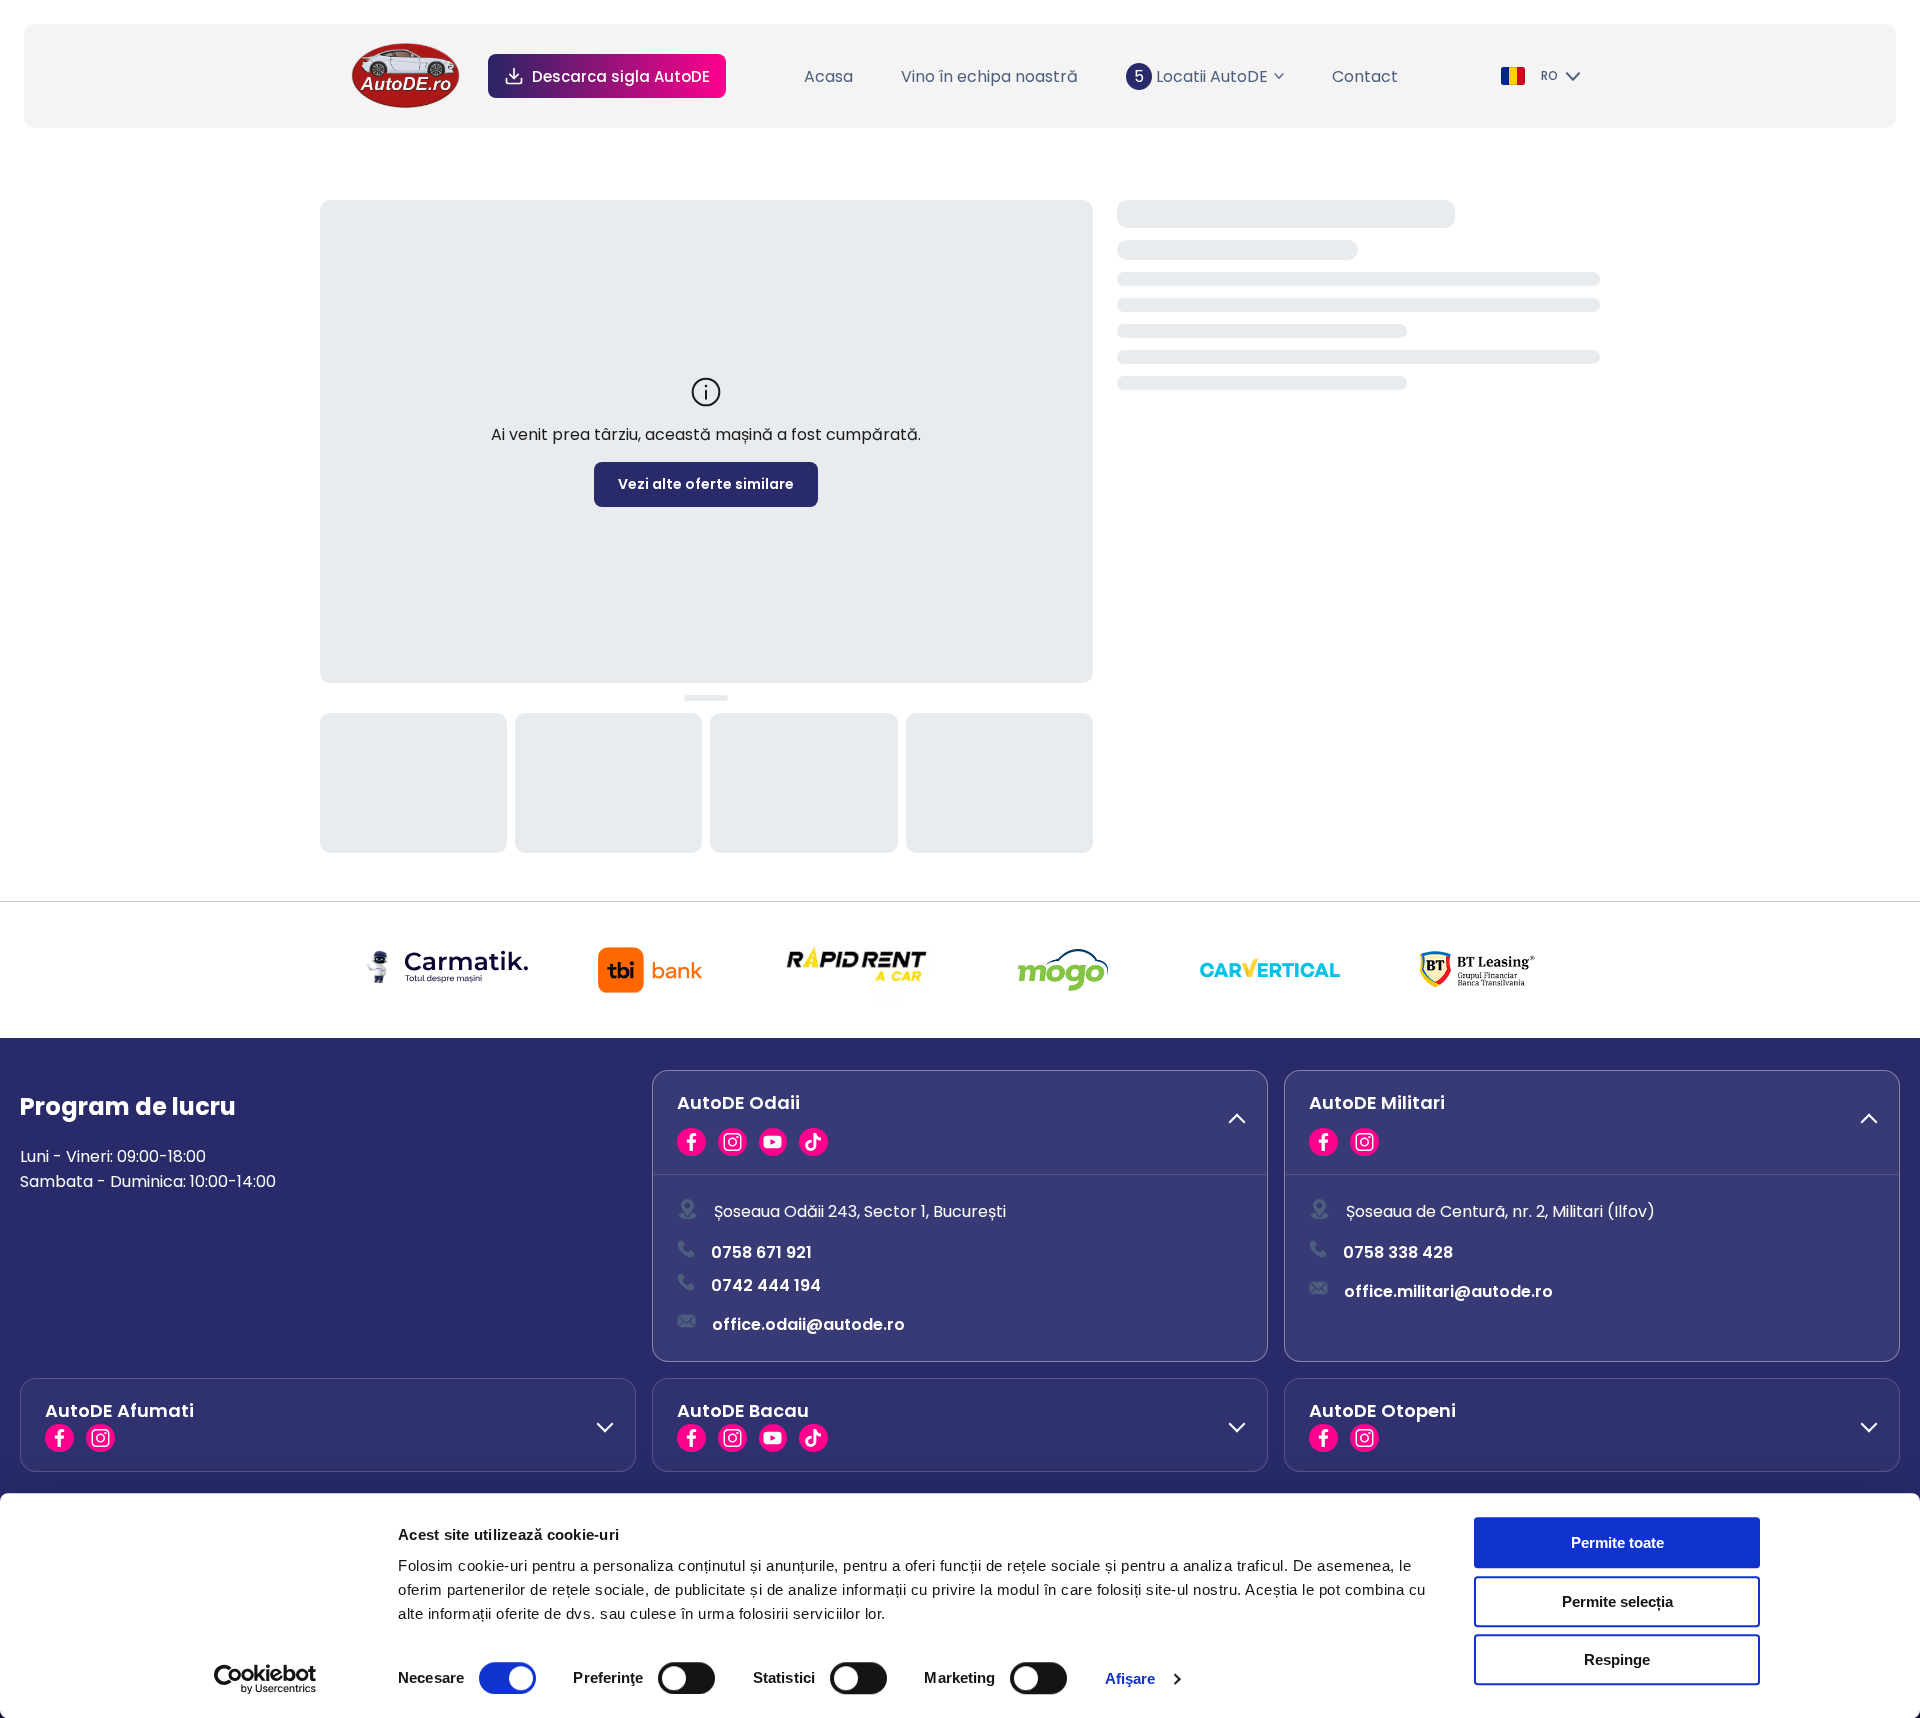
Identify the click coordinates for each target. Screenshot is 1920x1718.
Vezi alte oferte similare (706, 484)
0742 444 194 (766, 1285)
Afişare (1130, 1678)
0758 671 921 (761, 1252)
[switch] (686, 1678)
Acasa (828, 76)
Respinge (1617, 1659)
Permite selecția (1617, 1601)
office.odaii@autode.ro (808, 1324)
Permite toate (1617, 1542)
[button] (960, 1123)
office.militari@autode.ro (1448, 1291)
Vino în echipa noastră (989, 76)
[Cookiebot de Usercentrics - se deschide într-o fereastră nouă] (265, 1679)
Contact (1365, 76)
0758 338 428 (1398, 1252)
